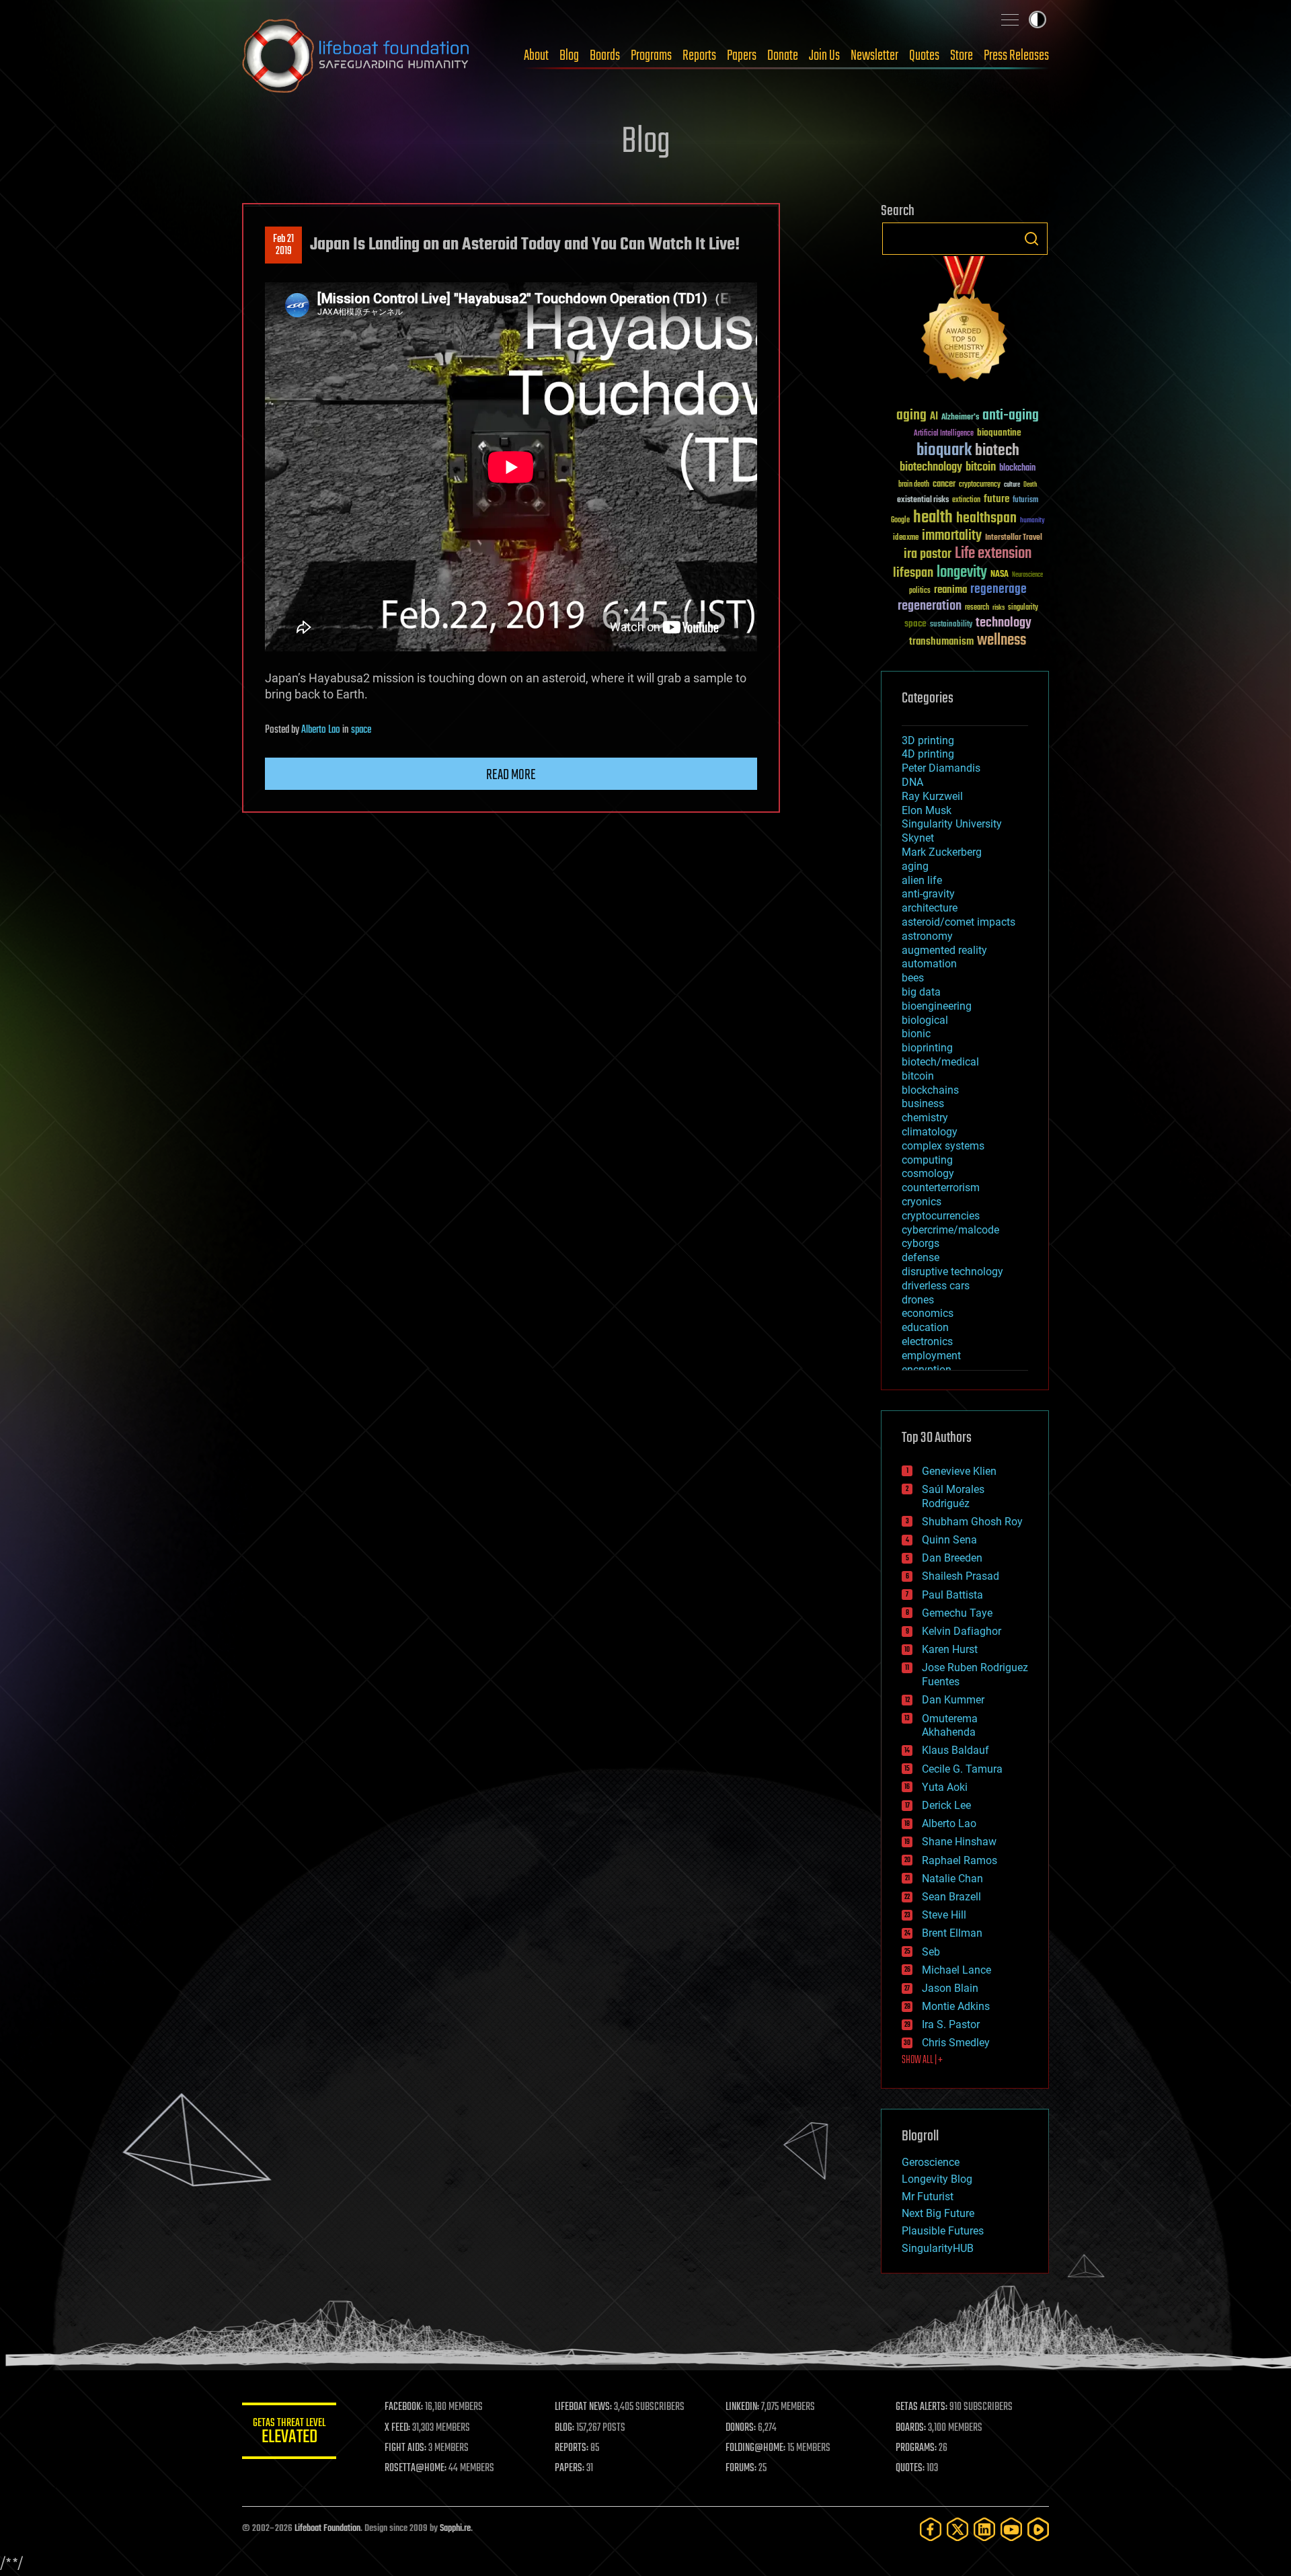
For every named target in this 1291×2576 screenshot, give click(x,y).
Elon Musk (927, 810)
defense (921, 1257)
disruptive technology (952, 1272)
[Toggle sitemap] (1010, 19)
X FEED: (397, 2428)
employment (931, 1356)
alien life (922, 880)
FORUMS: (741, 2468)
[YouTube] (1011, 2529)
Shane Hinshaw (959, 1842)
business (923, 1103)
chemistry (925, 1118)
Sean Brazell (951, 1897)
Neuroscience (1027, 576)
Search (1031, 239)
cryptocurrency (980, 485)
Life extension (993, 554)
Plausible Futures (943, 2231)
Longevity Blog (937, 2179)
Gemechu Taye (957, 1613)
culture (1012, 485)
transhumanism (941, 642)
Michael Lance (956, 1970)
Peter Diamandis (941, 768)
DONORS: (741, 2428)
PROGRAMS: (916, 2448)
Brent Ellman (952, 1933)
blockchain (1017, 469)
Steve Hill (944, 1915)
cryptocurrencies (941, 1216)
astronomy (927, 936)
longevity (962, 573)
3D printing (928, 740)
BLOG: (564, 2428)
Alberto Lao (321, 730)
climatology (930, 1132)
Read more (511, 775)
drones (918, 1300)
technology (1004, 623)
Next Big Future (938, 2213)
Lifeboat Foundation (327, 2529)
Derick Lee (946, 1805)
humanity (1032, 521)
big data (921, 992)
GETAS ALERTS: (922, 2407)
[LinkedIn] (984, 2529)
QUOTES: (910, 2468)
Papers (742, 56)
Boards (605, 56)
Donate (783, 56)
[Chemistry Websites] (965, 322)
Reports (699, 56)
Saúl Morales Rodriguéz (953, 1496)
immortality (952, 536)
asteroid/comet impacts (959, 922)
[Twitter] (957, 2529)
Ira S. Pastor (951, 2024)
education (925, 1327)
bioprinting (927, 1048)
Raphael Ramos (960, 1860)
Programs (651, 56)
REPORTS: (572, 2448)
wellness (1002, 641)
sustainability (951, 625)
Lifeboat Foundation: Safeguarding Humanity (356, 56)
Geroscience (931, 2162)
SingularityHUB (938, 2248)
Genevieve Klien (959, 1471)
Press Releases (1016, 56)
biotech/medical (940, 1062)
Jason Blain (950, 1988)
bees (913, 978)
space (361, 730)
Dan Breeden (952, 1558)
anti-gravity (928, 894)
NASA (1000, 575)
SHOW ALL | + (922, 2060)
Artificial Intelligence (944, 434)
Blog (569, 56)
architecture (930, 908)
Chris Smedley (956, 2043)
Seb (931, 1952)
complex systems (943, 1146)
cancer (944, 485)
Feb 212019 (283, 245)
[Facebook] (931, 2529)
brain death (914, 485)
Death (1030, 485)
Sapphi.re (455, 2529)
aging (911, 416)
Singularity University (952, 824)
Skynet (918, 838)
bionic (916, 1034)
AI (934, 417)
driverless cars (936, 1286)
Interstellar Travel (1014, 538)
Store (962, 56)
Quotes (924, 56)
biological (925, 1020)
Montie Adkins (956, 2006)
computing (927, 1160)
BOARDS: (911, 2428)
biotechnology (931, 468)
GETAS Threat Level (289, 2433)
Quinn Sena (949, 1540)
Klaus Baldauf (955, 1750)
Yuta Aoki (945, 1787)
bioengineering (937, 1006)
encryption (927, 1370)
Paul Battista (952, 1595)
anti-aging (1011, 416)
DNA (912, 782)
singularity (1023, 608)
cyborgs (921, 1243)
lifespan (913, 573)
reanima (950, 590)
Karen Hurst (950, 1649)
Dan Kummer (953, 1700)
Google (900, 521)
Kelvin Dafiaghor (962, 1631)
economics (928, 1313)
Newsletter (874, 56)
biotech (997, 451)
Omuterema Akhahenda (950, 1726)
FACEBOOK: (404, 2407)
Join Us (824, 56)
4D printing (928, 754)
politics (920, 591)
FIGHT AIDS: (405, 2448)
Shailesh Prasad (961, 1576)
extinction (966, 500)
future (996, 499)
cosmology (928, 1173)
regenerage (999, 590)
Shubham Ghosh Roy (972, 1522)
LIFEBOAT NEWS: (583, 2407)
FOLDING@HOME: (755, 2448)
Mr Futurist (928, 2197)
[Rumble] (1038, 2529)
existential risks (923, 500)
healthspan (986, 519)
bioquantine (999, 433)
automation (929, 964)
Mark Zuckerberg (942, 852)
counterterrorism (941, 1188)
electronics (927, 1341)
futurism (1025, 501)
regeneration (930, 606)
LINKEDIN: (742, 2407)
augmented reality (944, 950)
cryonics (922, 1202)
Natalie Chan (952, 1879)
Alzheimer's (960, 418)
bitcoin (981, 468)
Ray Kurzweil (932, 796)
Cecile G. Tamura (962, 1769)
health (933, 518)
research (977, 608)
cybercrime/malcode (950, 1230)
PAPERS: (570, 2468)
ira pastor (928, 554)
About (536, 56)
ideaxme (906, 538)
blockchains (930, 1090)
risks (999, 608)
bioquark (944, 451)
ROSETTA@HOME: (416, 2468)
